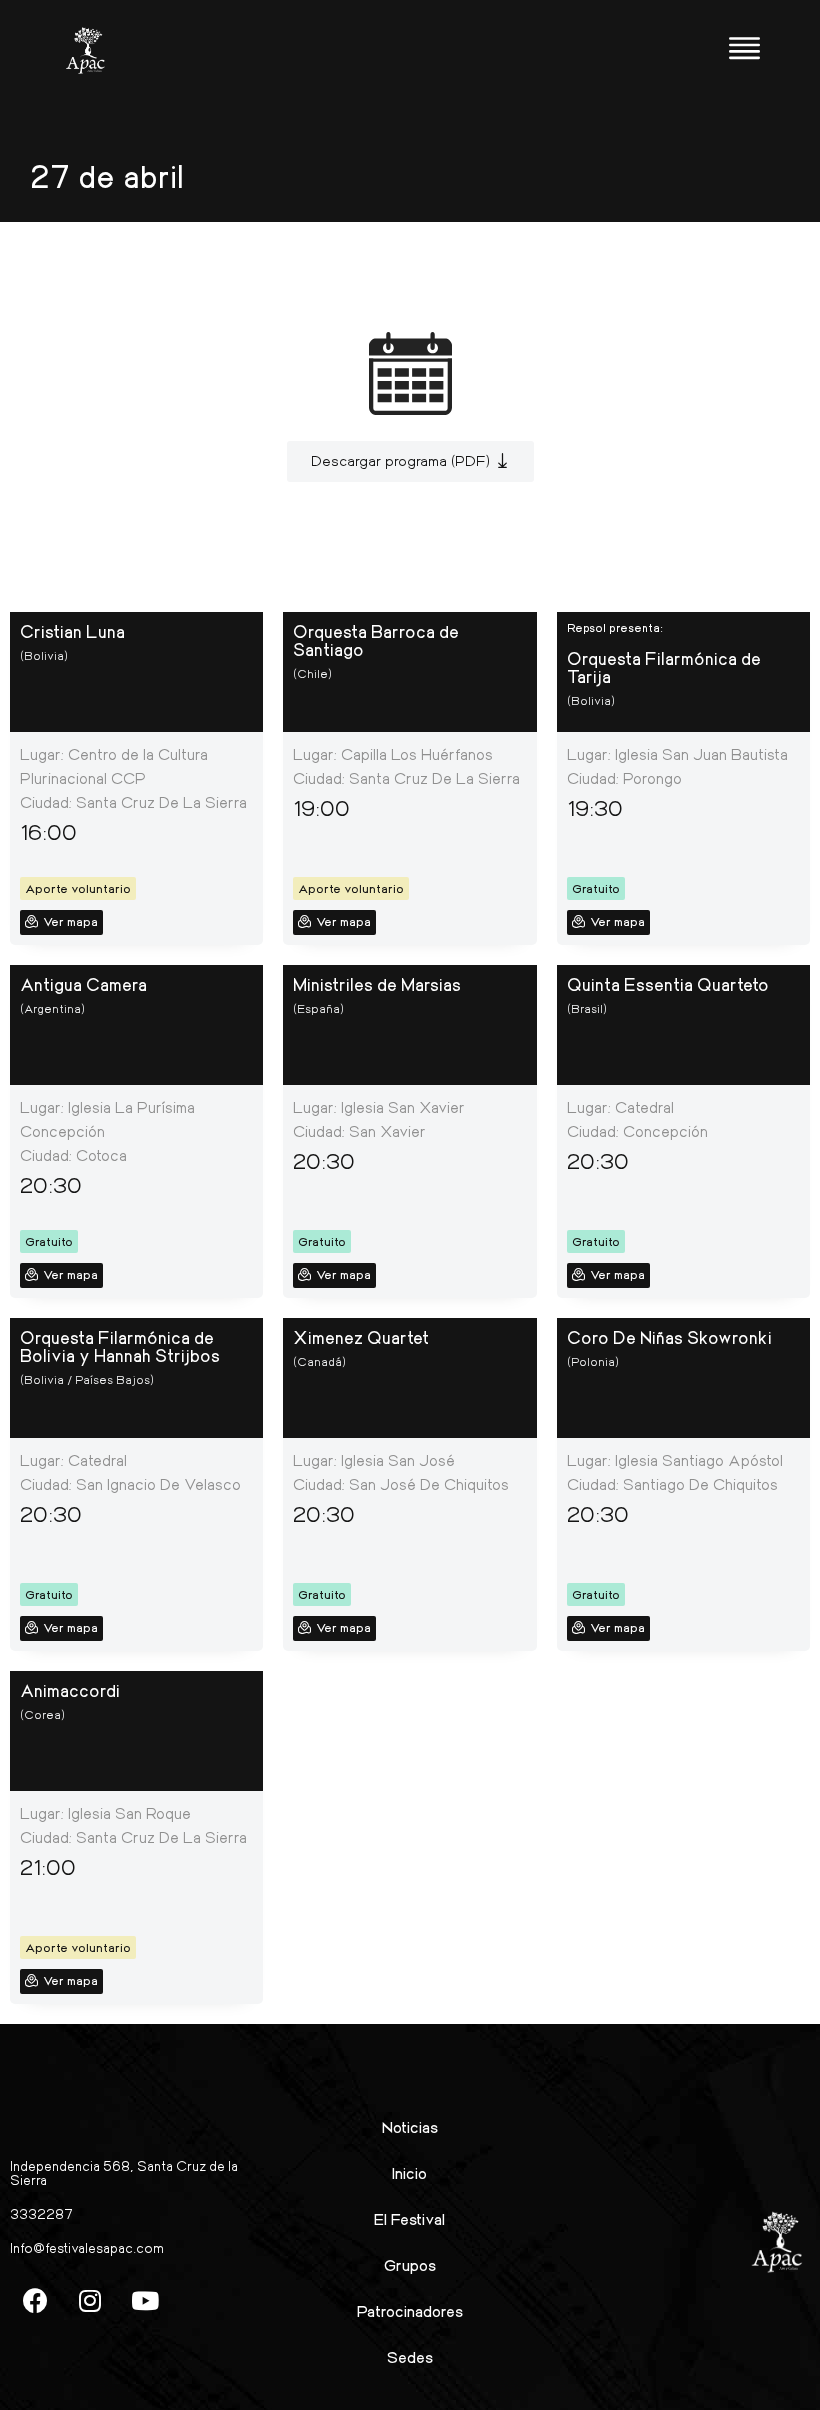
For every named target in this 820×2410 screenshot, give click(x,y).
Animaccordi (70, 1690)
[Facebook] (35, 2300)
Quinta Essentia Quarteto (668, 984)
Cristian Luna (72, 631)
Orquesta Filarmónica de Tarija (664, 667)
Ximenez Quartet (361, 1337)
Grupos (410, 2264)
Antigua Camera (83, 984)
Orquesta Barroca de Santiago (376, 640)
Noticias (410, 2126)
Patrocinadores (410, 2310)
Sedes (410, 2356)
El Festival (409, 2218)
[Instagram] (90, 2300)
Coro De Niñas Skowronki (669, 1337)
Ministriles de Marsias (377, 984)
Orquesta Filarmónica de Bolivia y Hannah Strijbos (120, 1346)
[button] (410, 461)
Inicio (409, 2172)
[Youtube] (145, 2300)
